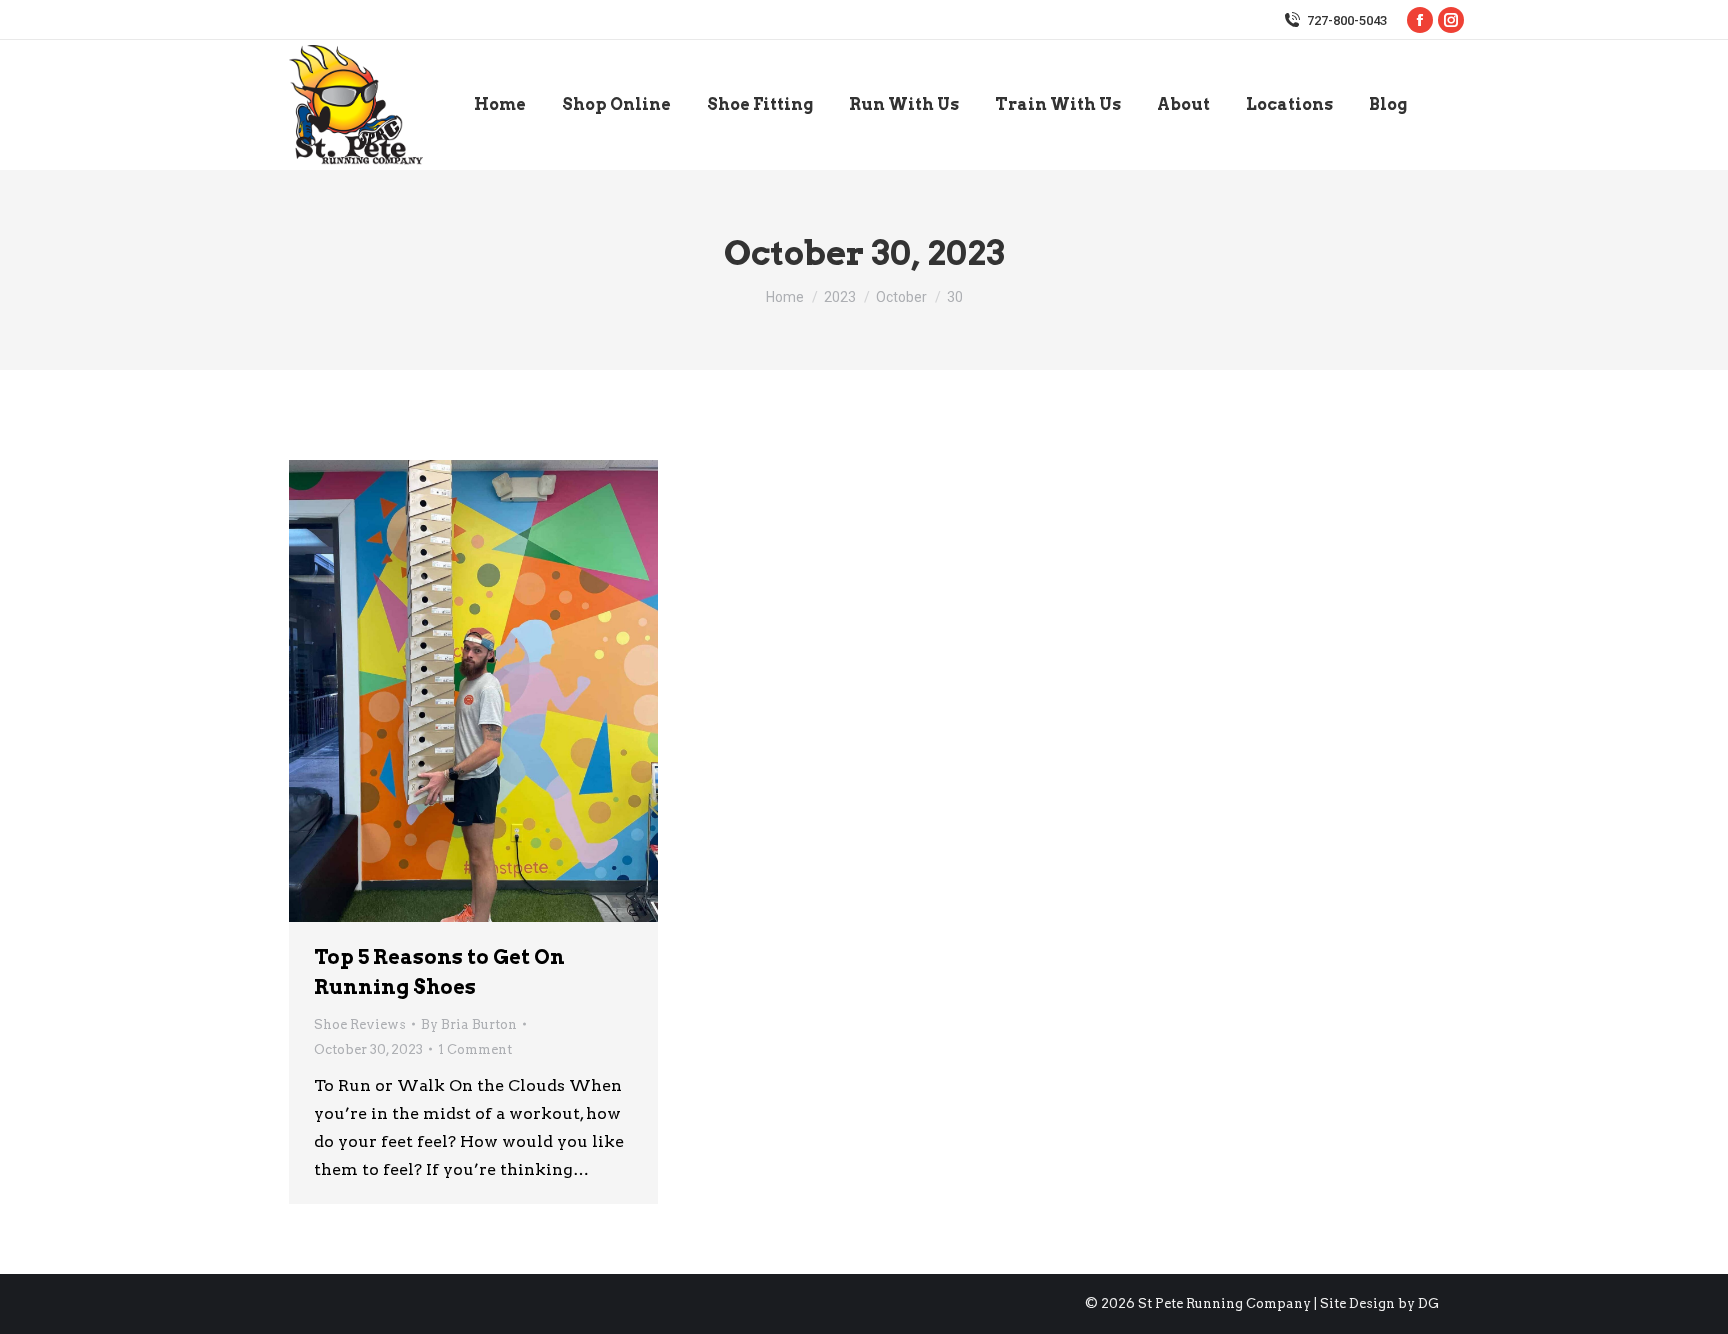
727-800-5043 (1347, 20)
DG (1428, 1303)
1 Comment (475, 1049)
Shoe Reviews (360, 1024)
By (469, 1024)
